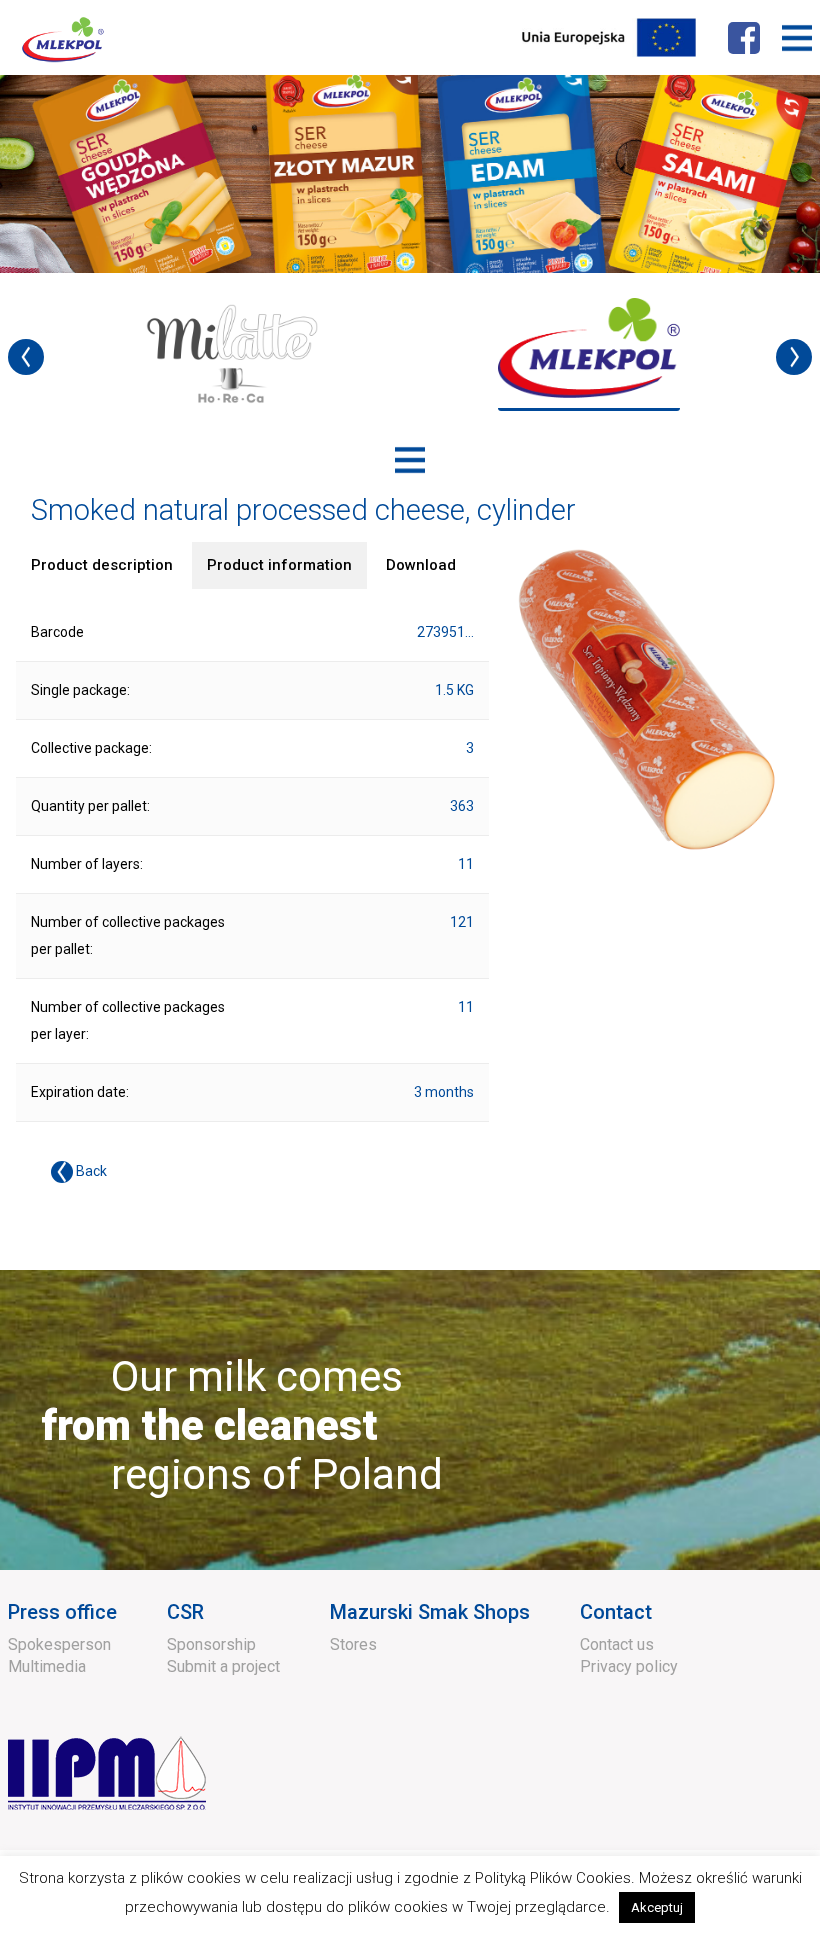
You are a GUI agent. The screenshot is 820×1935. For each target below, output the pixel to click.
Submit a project (223, 1666)
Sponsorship (211, 1644)
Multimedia (47, 1666)
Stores (353, 1644)
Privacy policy (629, 1666)
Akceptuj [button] (657, 1907)
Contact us (617, 1644)
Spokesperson (59, 1644)
